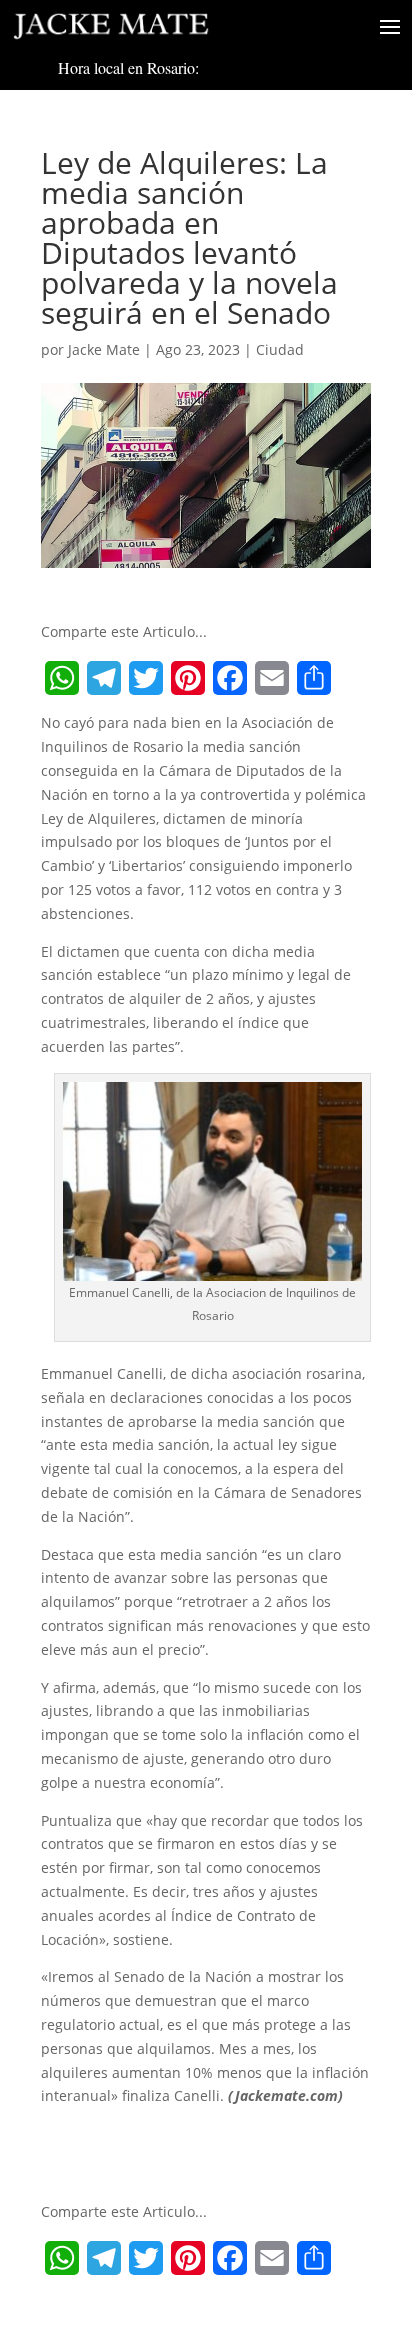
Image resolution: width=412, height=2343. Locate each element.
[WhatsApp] (62, 678)
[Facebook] (230, 678)
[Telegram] (104, 678)
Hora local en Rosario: (128, 67)
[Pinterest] (188, 678)
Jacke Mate (104, 349)
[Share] (314, 678)
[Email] (272, 678)
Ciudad (280, 349)
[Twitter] (146, 678)
